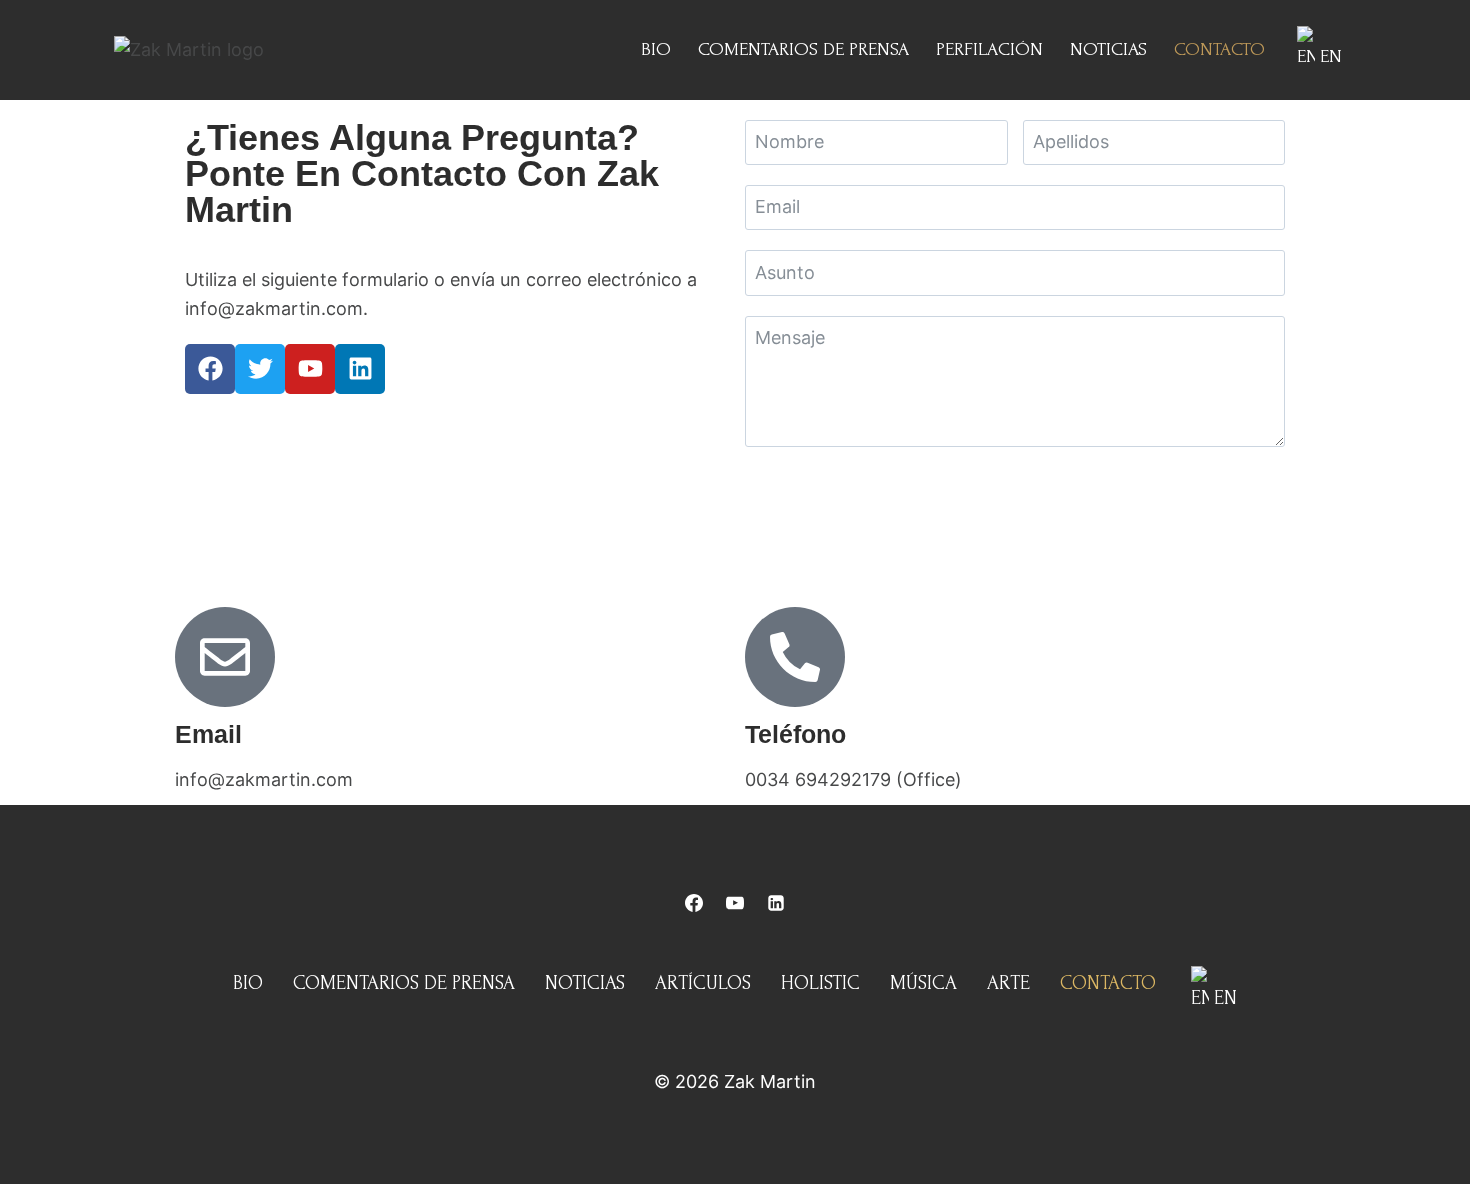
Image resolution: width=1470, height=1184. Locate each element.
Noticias (1108, 49)
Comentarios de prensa (803, 49)
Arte (1008, 983)
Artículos (703, 983)
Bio (656, 49)
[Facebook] (210, 369)
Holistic (820, 983)
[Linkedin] (360, 369)
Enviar (1015, 495)
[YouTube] (735, 903)
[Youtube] (310, 369)
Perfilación (989, 49)
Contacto (1219, 49)
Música (923, 983)
